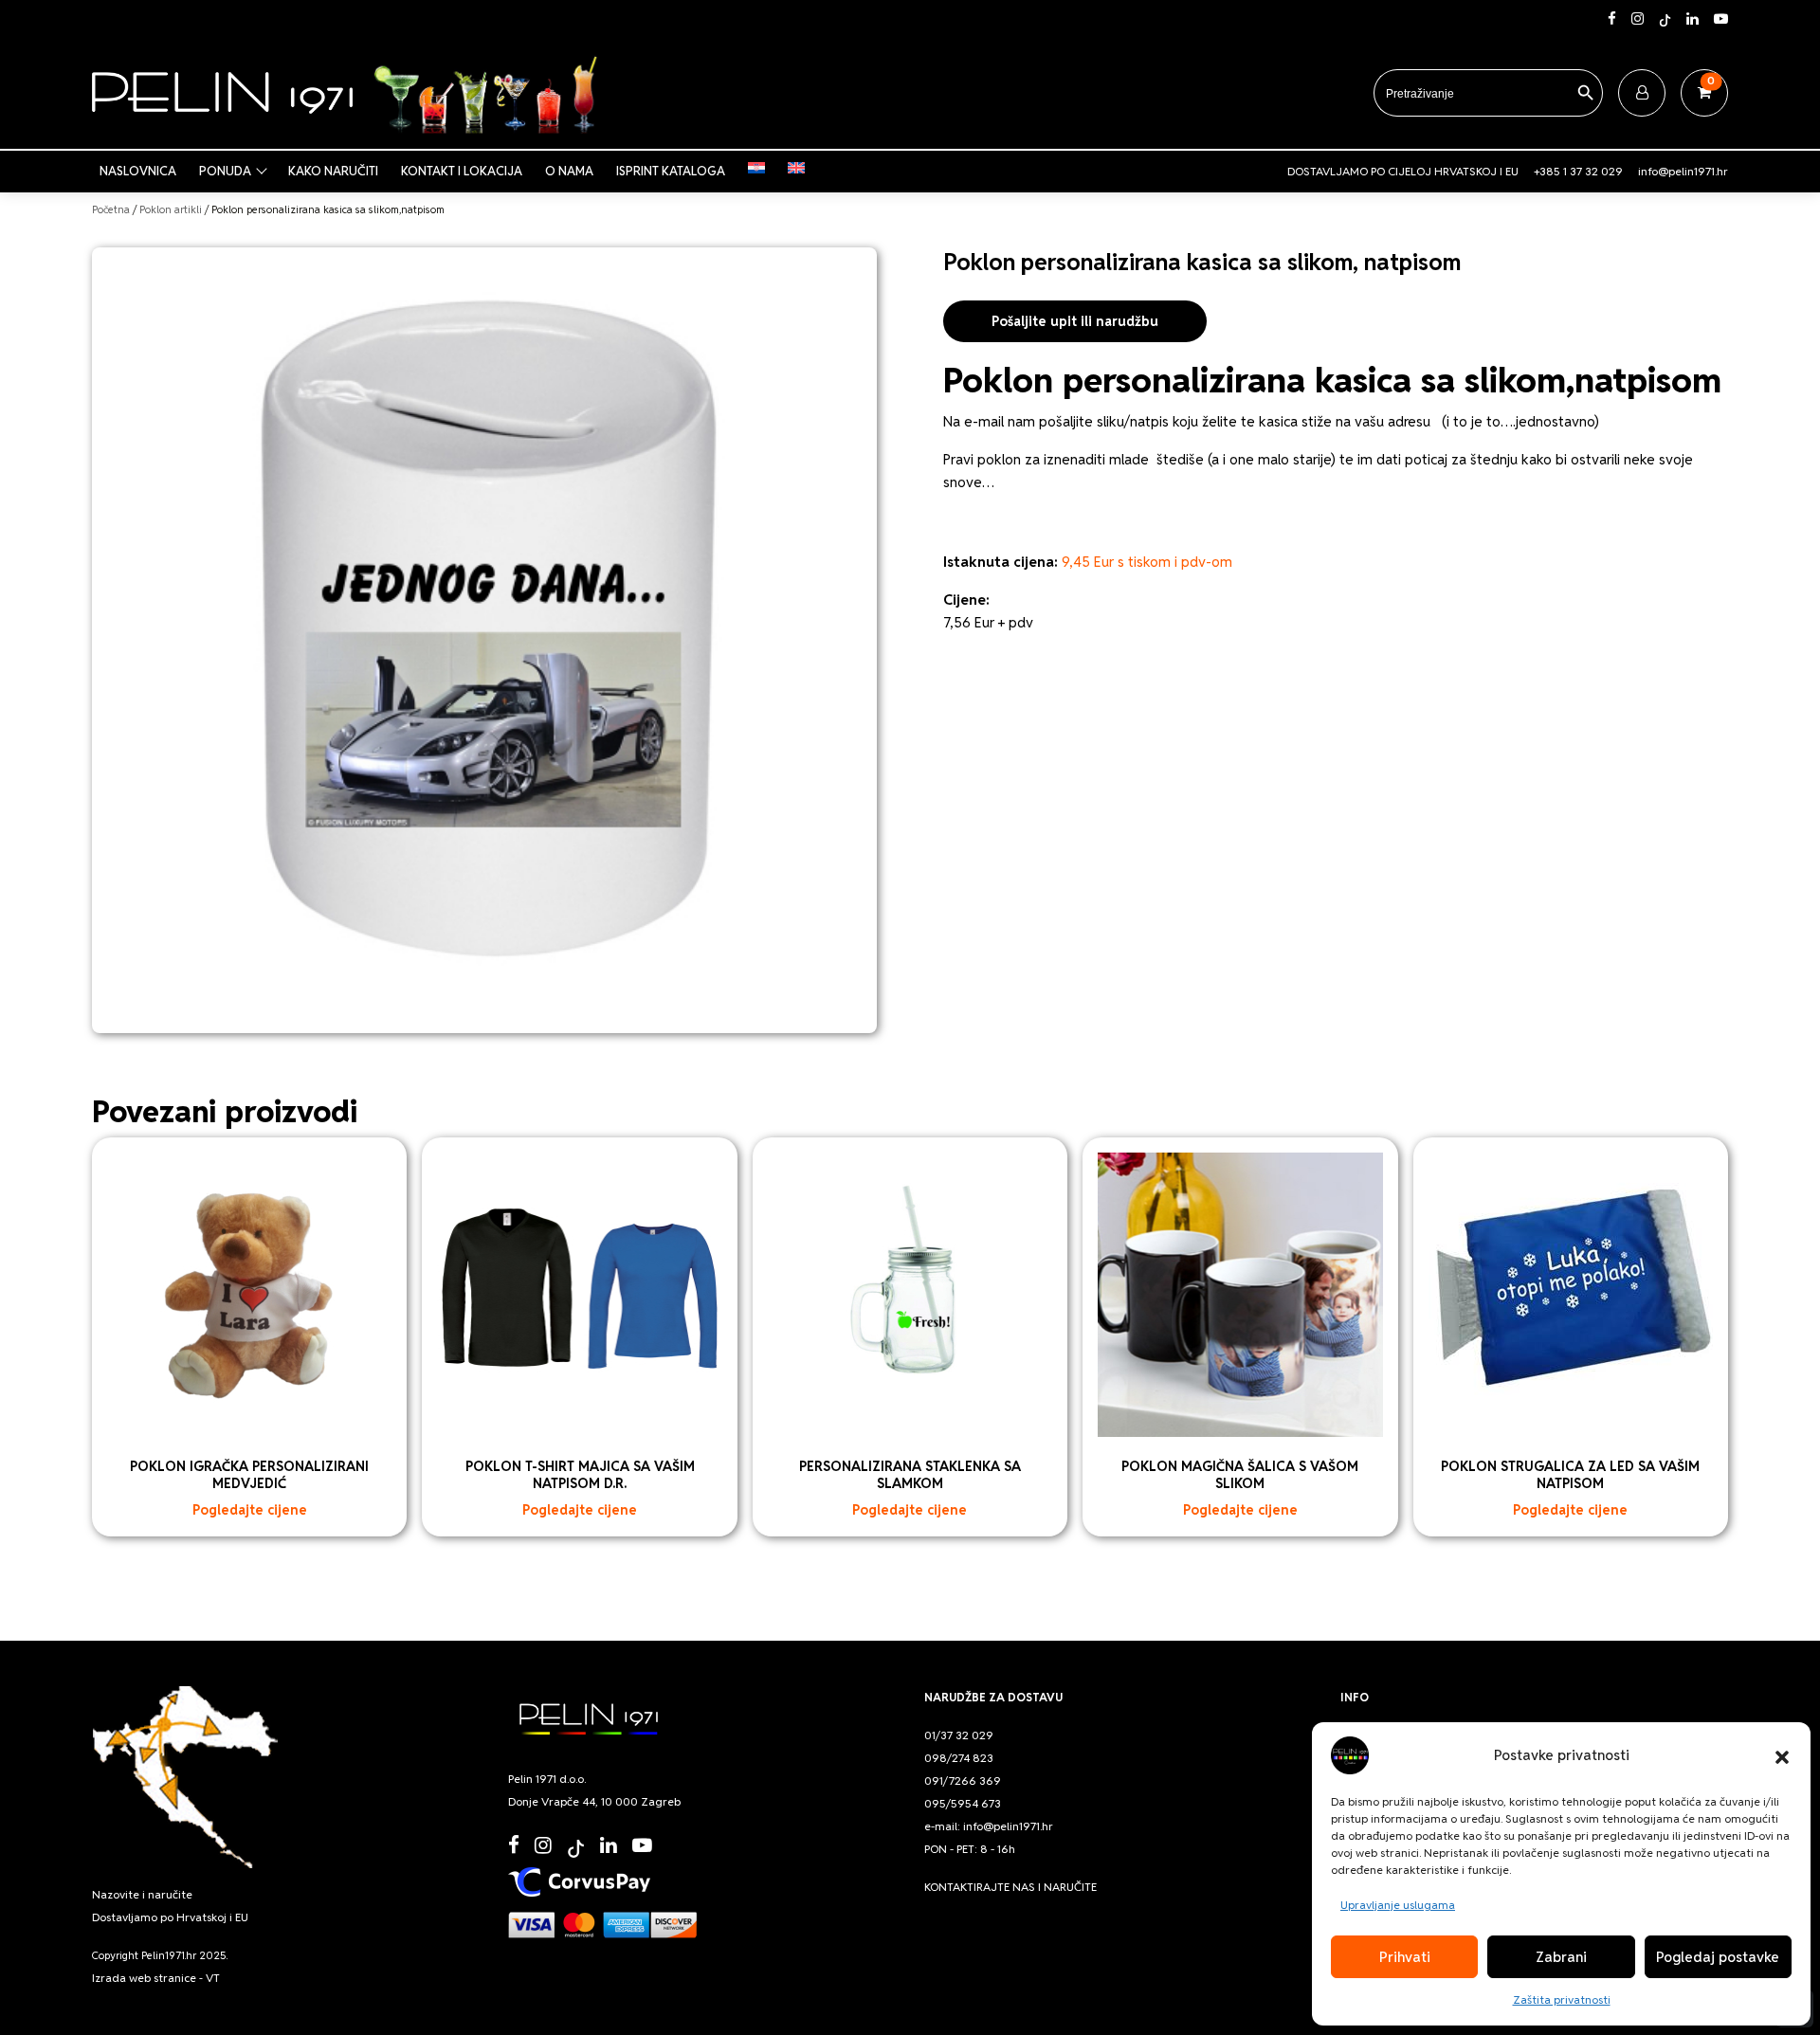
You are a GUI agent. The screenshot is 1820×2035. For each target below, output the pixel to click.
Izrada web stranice (144, 1978)
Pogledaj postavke (1718, 1957)
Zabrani (1561, 1957)
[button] (1782, 1755)
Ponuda (225, 171)
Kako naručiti (333, 171)
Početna (111, 209)
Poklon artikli (171, 209)
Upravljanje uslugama (1398, 1905)
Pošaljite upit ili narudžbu (1075, 321)
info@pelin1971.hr (1683, 171)
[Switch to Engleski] (800, 168)
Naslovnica (138, 171)
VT (213, 1978)
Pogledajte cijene (250, 1510)
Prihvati (1405, 1957)
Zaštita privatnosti (1562, 1999)
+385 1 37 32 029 (1578, 171)
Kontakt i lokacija (462, 171)
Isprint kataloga (671, 171)
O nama (569, 171)
